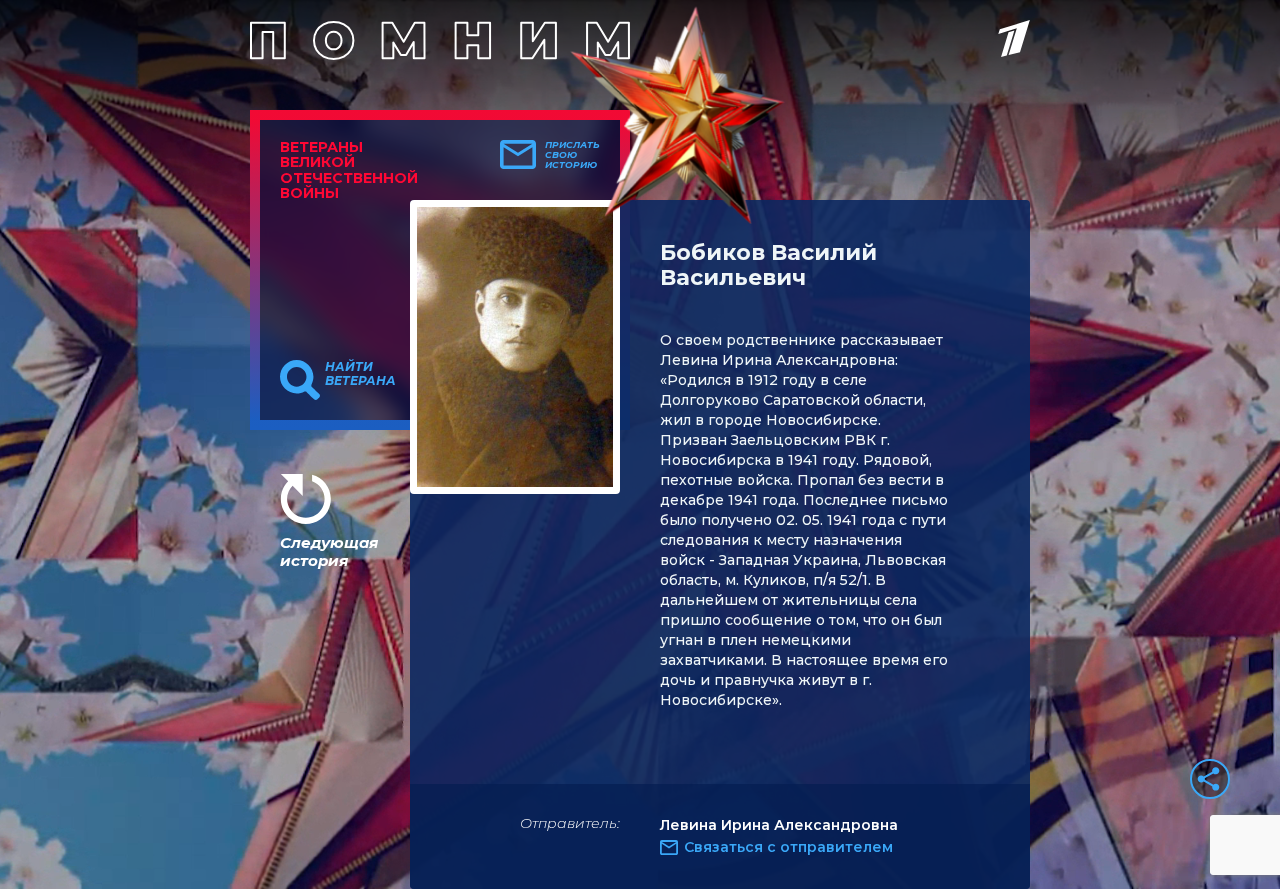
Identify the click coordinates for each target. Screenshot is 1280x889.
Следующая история (329, 551)
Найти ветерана (360, 374)
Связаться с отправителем (788, 847)
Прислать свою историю (572, 155)
